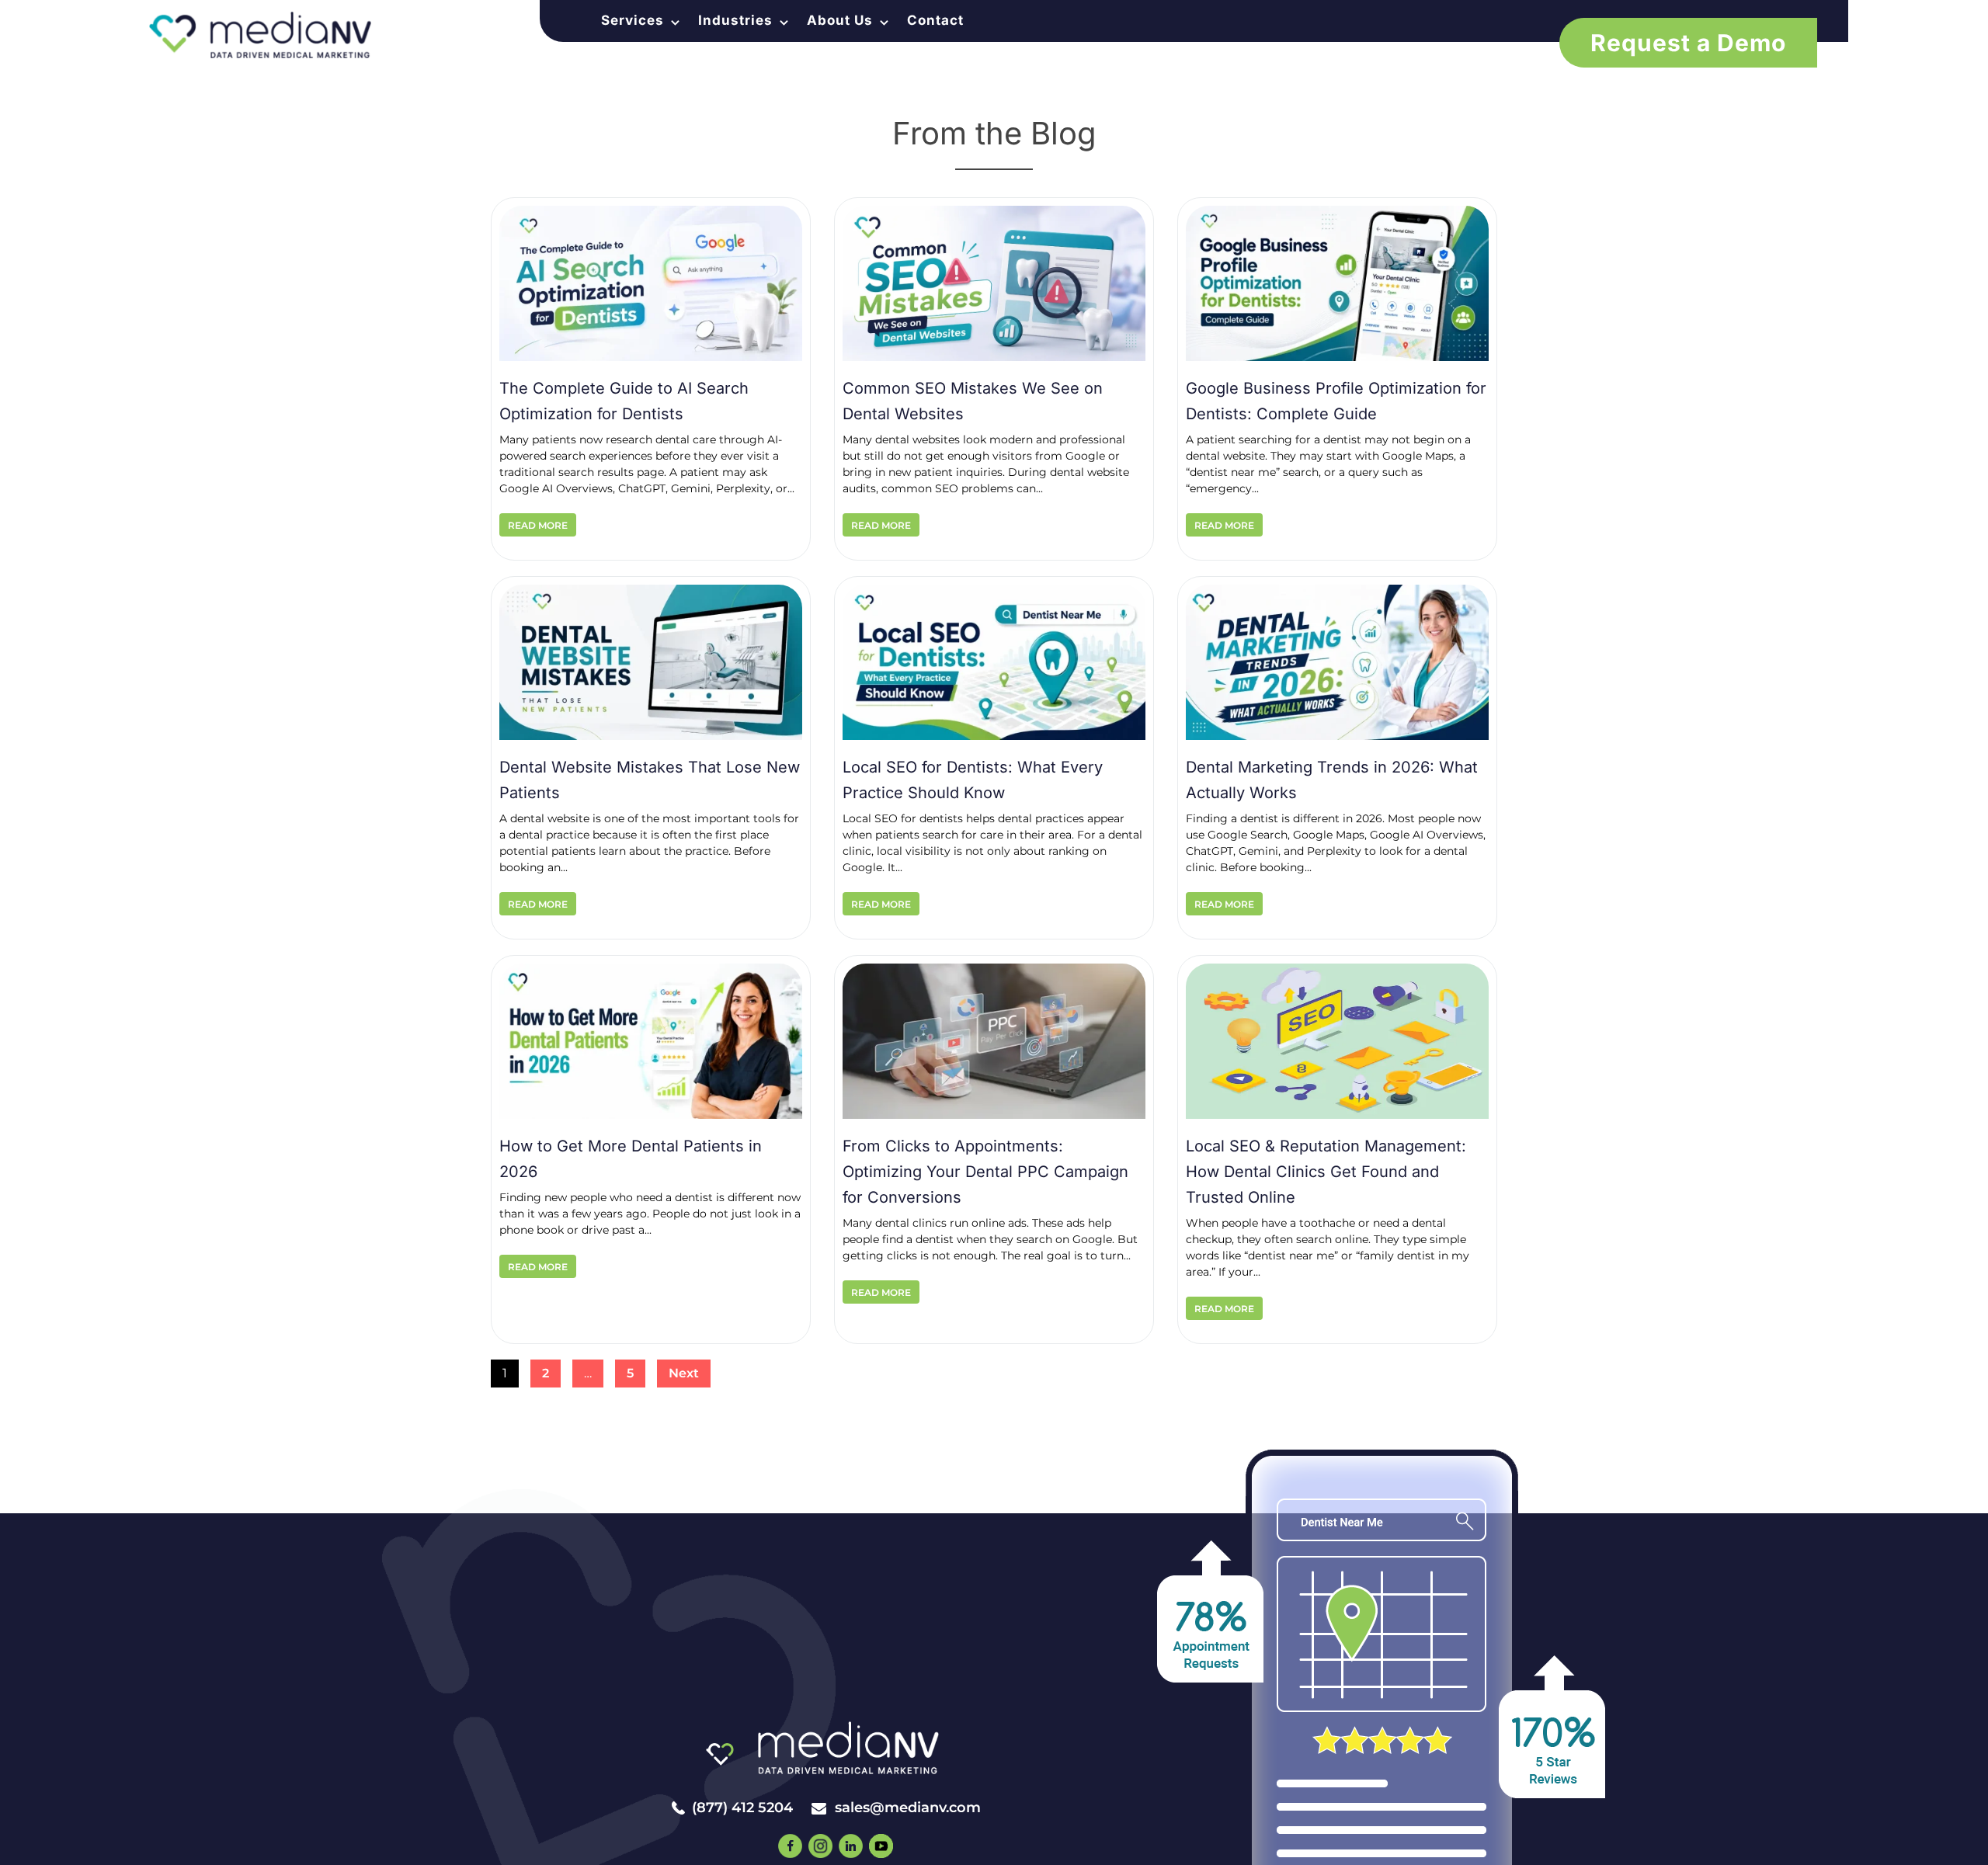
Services (633, 21)
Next (684, 1373)
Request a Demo (1688, 43)
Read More (538, 525)
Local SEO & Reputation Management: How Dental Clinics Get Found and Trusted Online (1326, 1172)
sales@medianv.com (908, 1808)
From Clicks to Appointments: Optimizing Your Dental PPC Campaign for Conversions (985, 1172)
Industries (735, 21)
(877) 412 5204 (742, 1808)
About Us (840, 21)
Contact (935, 21)
